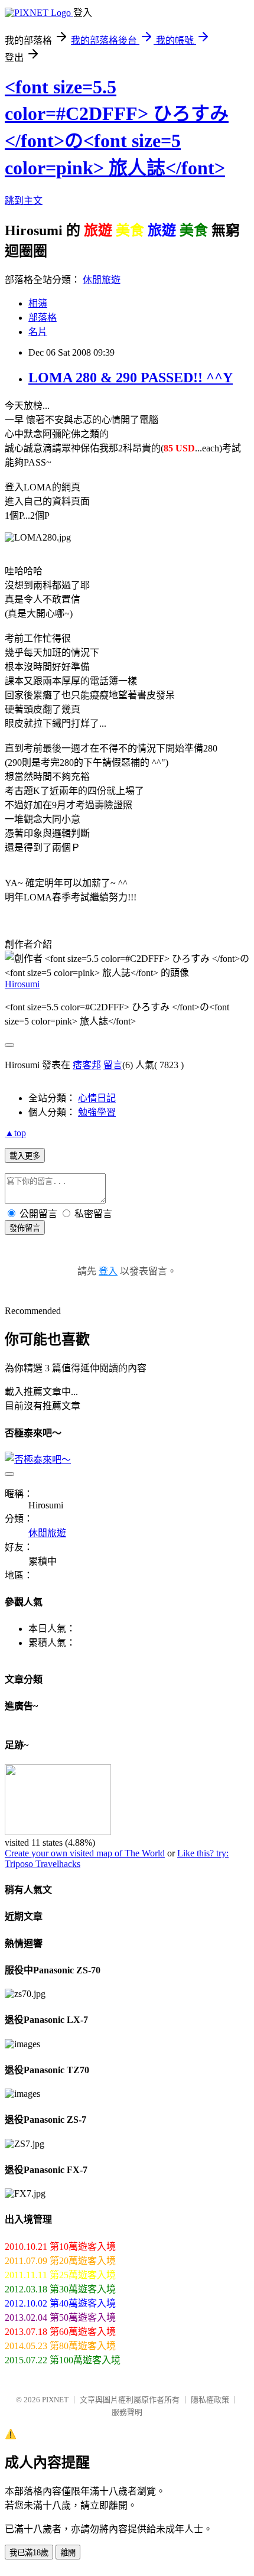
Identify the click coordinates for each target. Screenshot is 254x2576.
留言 (113, 1065)
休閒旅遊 (102, 280)
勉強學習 (97, 1112)
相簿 (38, 303)
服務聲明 (127, 2412)
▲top (15, 1133)
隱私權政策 (210, 2400)
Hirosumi (22, 984)
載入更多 (25, 1156)
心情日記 (97, 1098)
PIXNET (55, 2400)
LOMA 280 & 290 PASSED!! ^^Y (131, 378)
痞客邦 (87, 1065)
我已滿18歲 (29, 2553)
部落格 (43, 318)
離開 (68, 2553)
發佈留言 (25, 1228)
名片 (38, 332)
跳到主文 (24, 201)
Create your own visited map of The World (85, 1853)
